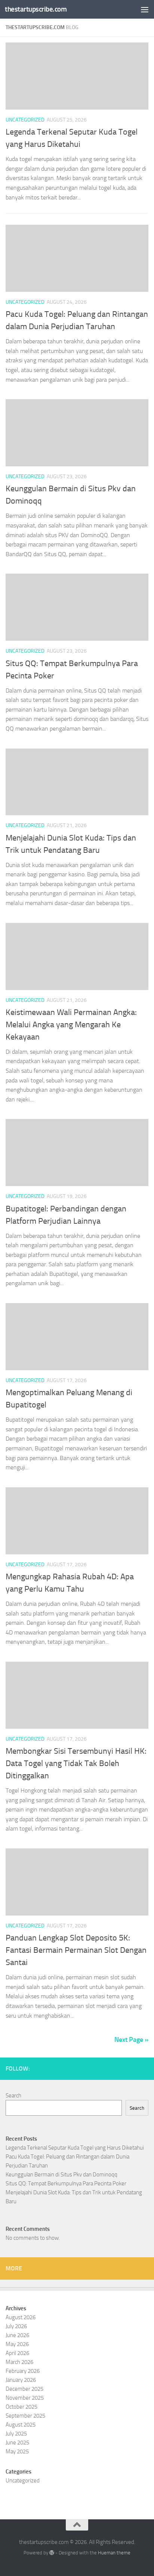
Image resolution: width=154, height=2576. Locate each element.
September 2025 (25, 2416)
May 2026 (17, 2344)
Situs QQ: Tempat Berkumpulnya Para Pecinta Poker (66, 2184)
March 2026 (19, 2362)
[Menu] (145, 9)
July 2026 (16, 2326)
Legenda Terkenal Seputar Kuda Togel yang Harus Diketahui (75, 2148)
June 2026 (17, 2335)
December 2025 (24, 2389)
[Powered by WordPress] (52, 2553)
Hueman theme (114, 2553)
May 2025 (17, 2452)
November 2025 (25, 2398)
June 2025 (17, 2443)
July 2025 (16, 2434)
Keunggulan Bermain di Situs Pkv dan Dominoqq (61, 2175)
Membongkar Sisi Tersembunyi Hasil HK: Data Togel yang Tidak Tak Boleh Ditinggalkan (76, 1763)
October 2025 (21, 2407)
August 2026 (21, 2317)
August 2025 (21, 2425)
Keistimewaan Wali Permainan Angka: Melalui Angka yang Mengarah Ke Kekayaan (71, 1025)
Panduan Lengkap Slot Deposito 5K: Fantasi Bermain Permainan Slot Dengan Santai (76, 1950)
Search (13, 2096)
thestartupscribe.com (36, 9)
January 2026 (21, 2380)
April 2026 (17, 2353)
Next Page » (131, 2040)
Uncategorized (25, 120)
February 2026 (23, 2371)
